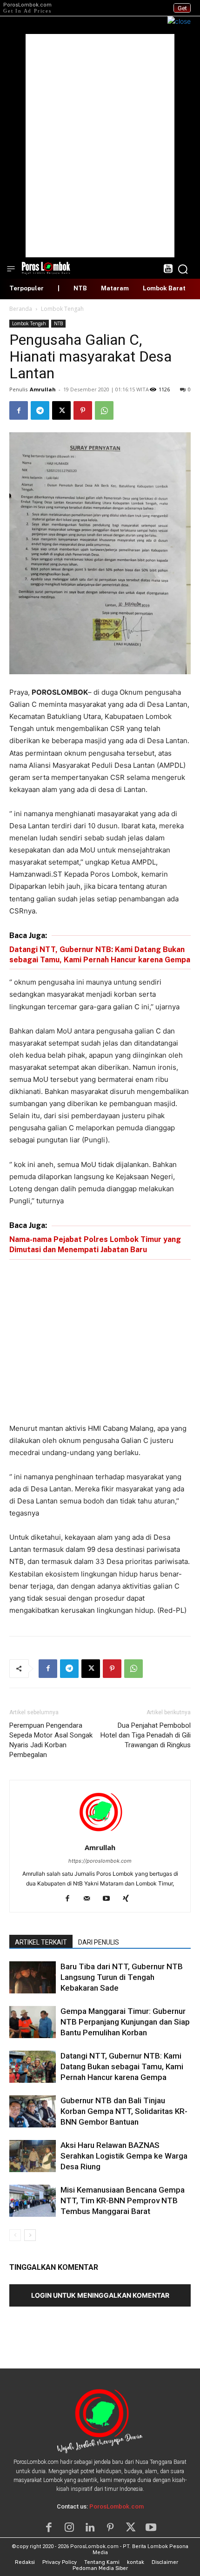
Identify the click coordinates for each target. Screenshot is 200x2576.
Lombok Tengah (62, 309)
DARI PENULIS (99, 1942)
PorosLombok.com (117, 2506)
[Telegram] (40, 410)
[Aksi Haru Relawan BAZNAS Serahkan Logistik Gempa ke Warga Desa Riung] (33, 2156)
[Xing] (130, 1899)
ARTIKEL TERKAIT (41, 1942)
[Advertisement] (100, 146)
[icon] (168, 270)
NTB (58, 323)
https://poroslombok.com (100, 1861)
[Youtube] (110, 1899)
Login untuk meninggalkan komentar (100, 2295)
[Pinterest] (83, 410)
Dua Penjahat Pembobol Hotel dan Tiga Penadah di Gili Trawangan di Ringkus (146, 1735)
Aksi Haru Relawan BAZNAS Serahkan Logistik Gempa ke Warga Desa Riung (124, 2156)
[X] (61, 410)
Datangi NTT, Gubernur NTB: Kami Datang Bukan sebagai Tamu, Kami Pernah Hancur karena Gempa (100, 955)
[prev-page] (15, 2235)
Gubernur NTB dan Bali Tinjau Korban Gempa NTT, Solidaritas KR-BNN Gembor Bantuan (124, 2111)
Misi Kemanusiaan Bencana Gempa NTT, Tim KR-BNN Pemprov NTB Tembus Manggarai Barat (123, 2200)
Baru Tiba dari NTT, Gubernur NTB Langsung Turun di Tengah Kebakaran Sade (122, 1977)
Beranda (21, 309)
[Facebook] (19, 410)
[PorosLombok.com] (46, 267)
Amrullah (43, 389)
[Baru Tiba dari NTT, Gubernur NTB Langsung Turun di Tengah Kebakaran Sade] (33, 1977)
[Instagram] (69, 2528)
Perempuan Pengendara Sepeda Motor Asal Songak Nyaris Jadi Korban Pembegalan (51, 1740)
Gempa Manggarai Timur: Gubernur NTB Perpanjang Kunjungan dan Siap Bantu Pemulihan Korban (125, 2022)
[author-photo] (100, 1835)
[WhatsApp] (104, 410)
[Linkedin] (90, 2528)
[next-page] (30, 2235)
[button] (183, 269)
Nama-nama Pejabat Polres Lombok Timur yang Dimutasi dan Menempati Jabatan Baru (95, 1244)
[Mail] (90, 1899)
